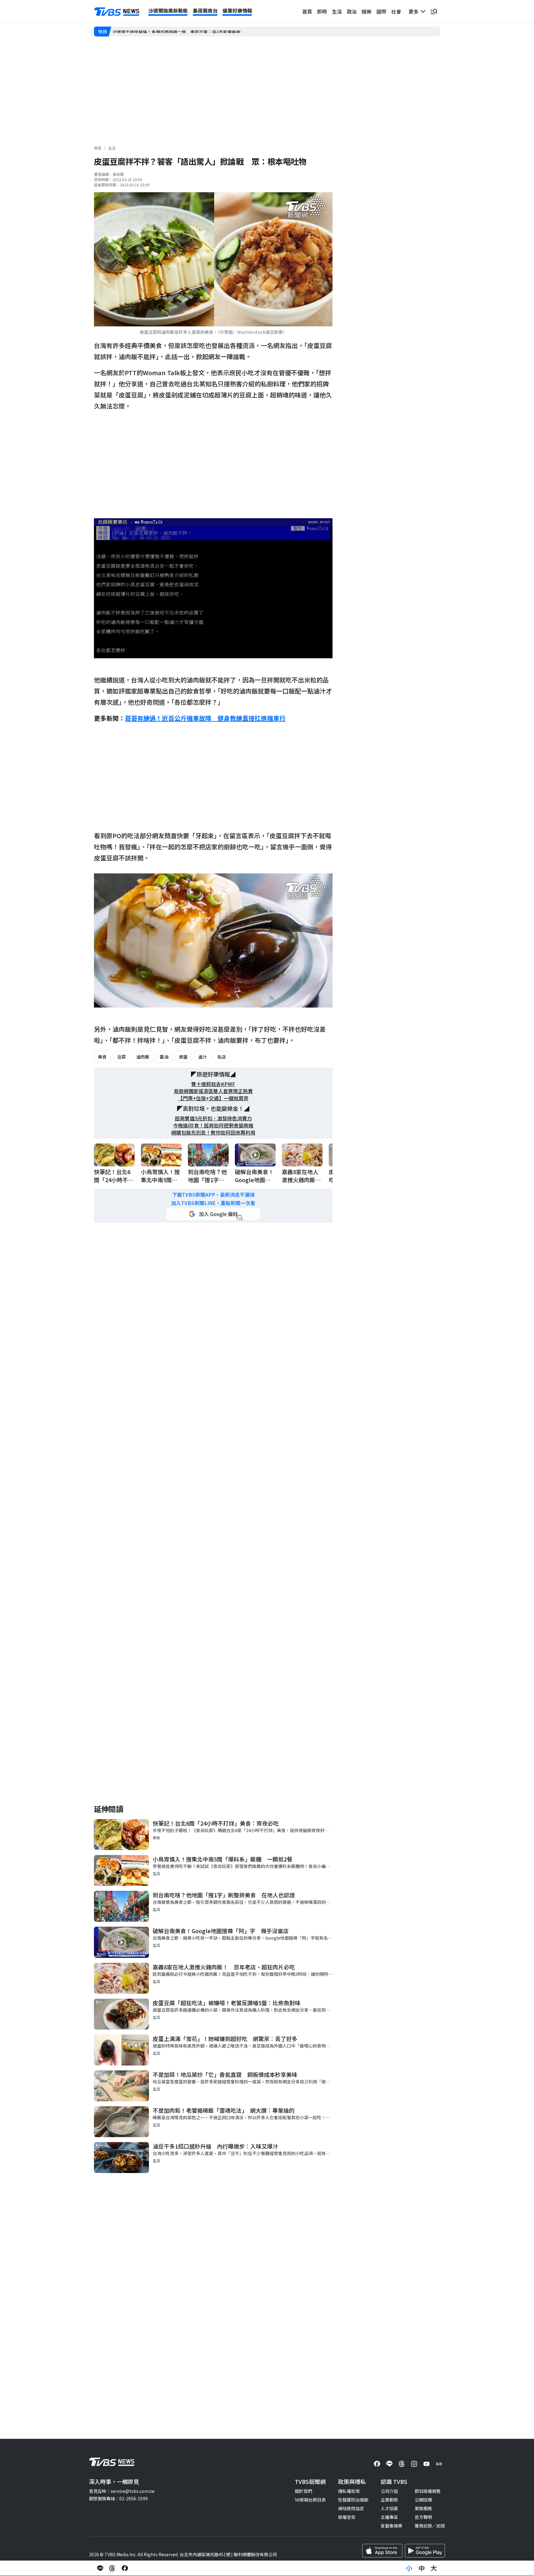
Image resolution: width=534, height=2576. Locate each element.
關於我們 (303, 2491)
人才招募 (389, 2508)
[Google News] (439, 2464)
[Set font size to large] (434, 2568)
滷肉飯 (143, 1057)
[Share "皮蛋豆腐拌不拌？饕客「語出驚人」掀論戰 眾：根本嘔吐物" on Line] (100, 2568)
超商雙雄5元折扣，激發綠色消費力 (213, 1118)
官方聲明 (423, 2517)
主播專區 (389, 2517)
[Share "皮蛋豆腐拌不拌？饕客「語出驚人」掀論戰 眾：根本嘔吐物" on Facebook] (125, 2568)
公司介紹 (389, 2491)
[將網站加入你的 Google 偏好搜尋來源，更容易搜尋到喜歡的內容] (213, 1214)
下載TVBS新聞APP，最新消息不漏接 (213, 1195)
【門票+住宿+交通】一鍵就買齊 (213, 1098)
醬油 (164, 1057)
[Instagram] (414, 2464)
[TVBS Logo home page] (117, 12)
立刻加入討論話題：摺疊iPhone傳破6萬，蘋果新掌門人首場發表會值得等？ (186, 32)
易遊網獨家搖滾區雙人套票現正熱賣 (213, 1091)
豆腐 (121, 1057)
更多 (415, 11)
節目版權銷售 (428, 2491)
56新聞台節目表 (310, 2500)
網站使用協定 (351, 2508)
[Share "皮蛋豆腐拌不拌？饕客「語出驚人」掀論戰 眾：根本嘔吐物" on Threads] (112, 2568)
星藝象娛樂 (392, 2526)
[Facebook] (377, 2464)
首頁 (307, 11)
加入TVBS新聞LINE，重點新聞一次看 (213, 1203)
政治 (352, 11)
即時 (322, 11)
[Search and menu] (434, 11)
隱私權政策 (349, 2491)
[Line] (389, 2464)
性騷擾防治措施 (353, 2500)
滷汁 (202, 1057)
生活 (337, 11)
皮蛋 (183, 1057)
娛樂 (367, 11)
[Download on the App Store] (382, 2551)
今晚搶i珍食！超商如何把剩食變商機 (213, 1125)
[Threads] (402, 2464)
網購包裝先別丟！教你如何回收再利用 (213, 1133)
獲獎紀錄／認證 (430, 2526)
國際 (381, 11)
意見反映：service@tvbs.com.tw (122, 2491)
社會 (396, 11)
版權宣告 (347, 2517)
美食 (102, 1057)
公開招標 (423, 2500)
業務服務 (423, 2508)
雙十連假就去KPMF (213, 1084)
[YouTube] (426, 2464)
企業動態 (389, 2500)
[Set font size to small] (409, 2568)
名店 (222, 1057)
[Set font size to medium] (422, 2568)
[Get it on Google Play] (425, 2551)
